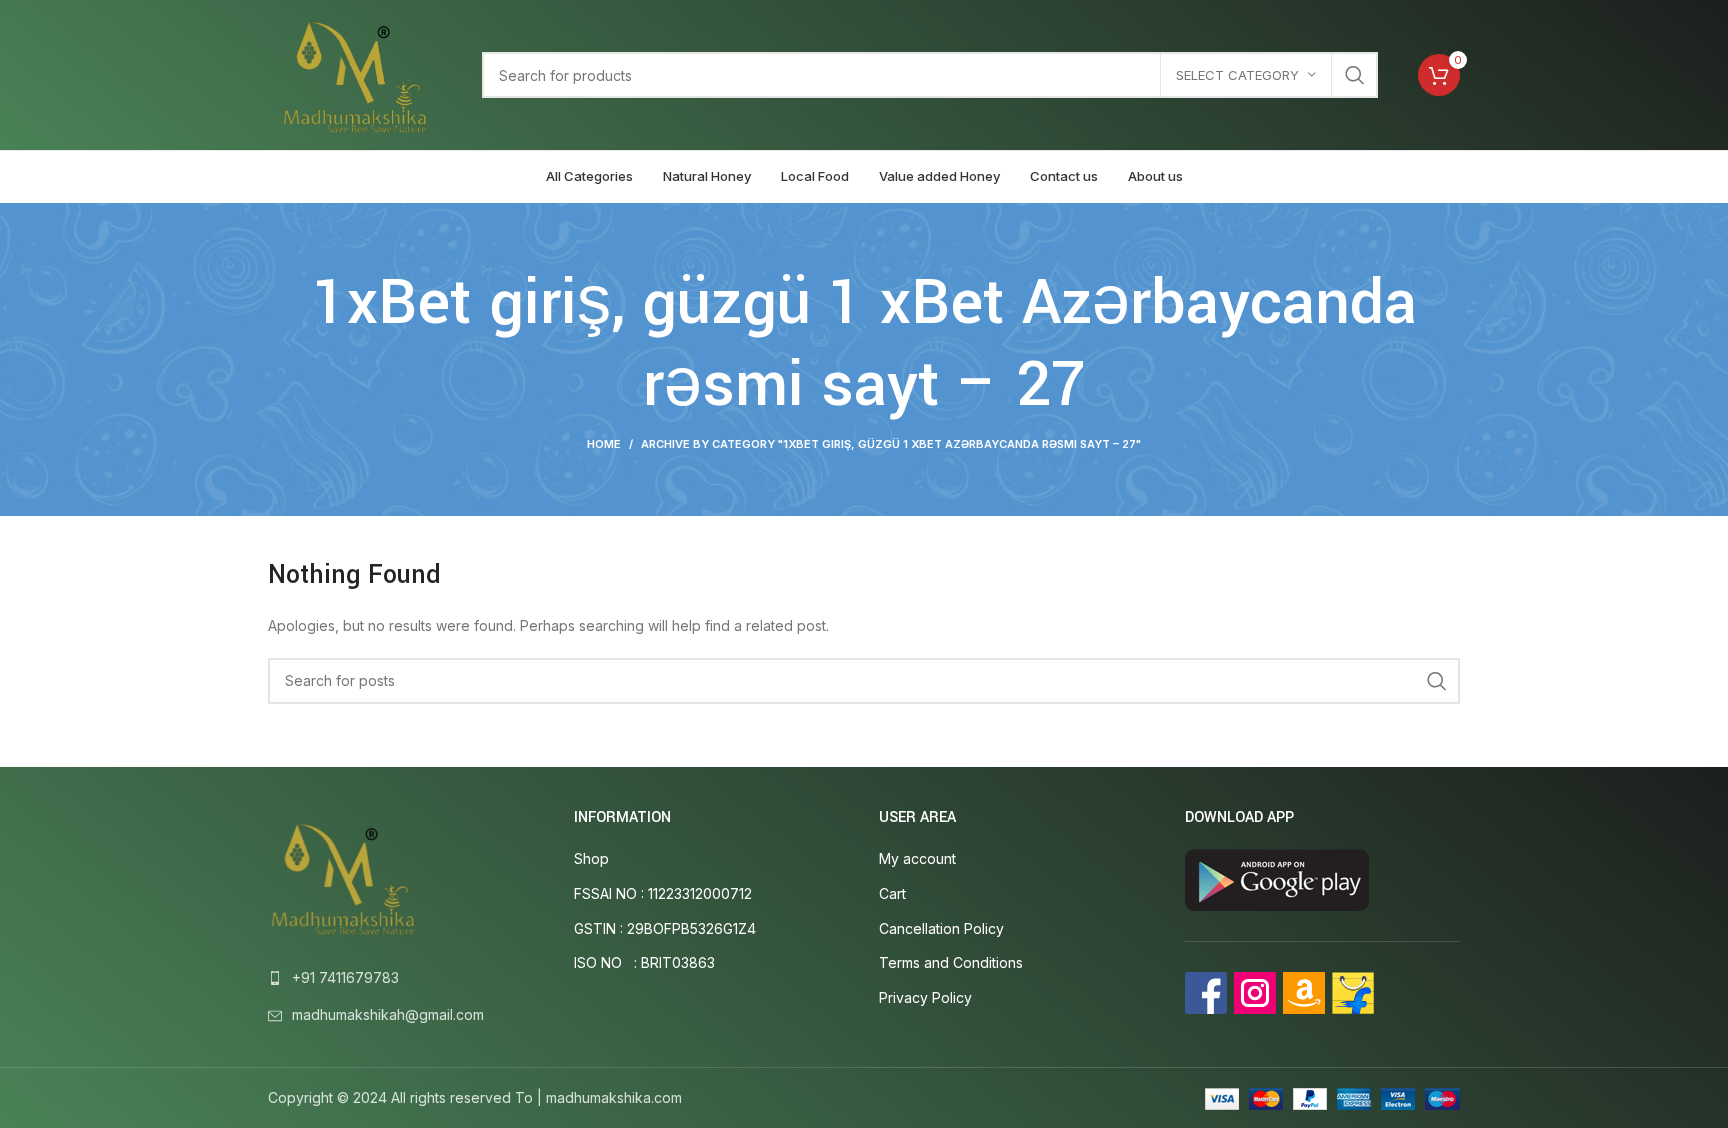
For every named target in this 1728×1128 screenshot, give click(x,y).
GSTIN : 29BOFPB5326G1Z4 (665, 928)
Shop (591, 858)
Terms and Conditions (951, 962)
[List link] (406, 978)
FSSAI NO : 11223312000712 (663, 893)
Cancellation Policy (941, 928)
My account (917, 858)
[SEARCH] (1355, 75)
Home (604, 444)
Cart (892, 893)
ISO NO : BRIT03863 (644, 962)
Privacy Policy (925, 997)
